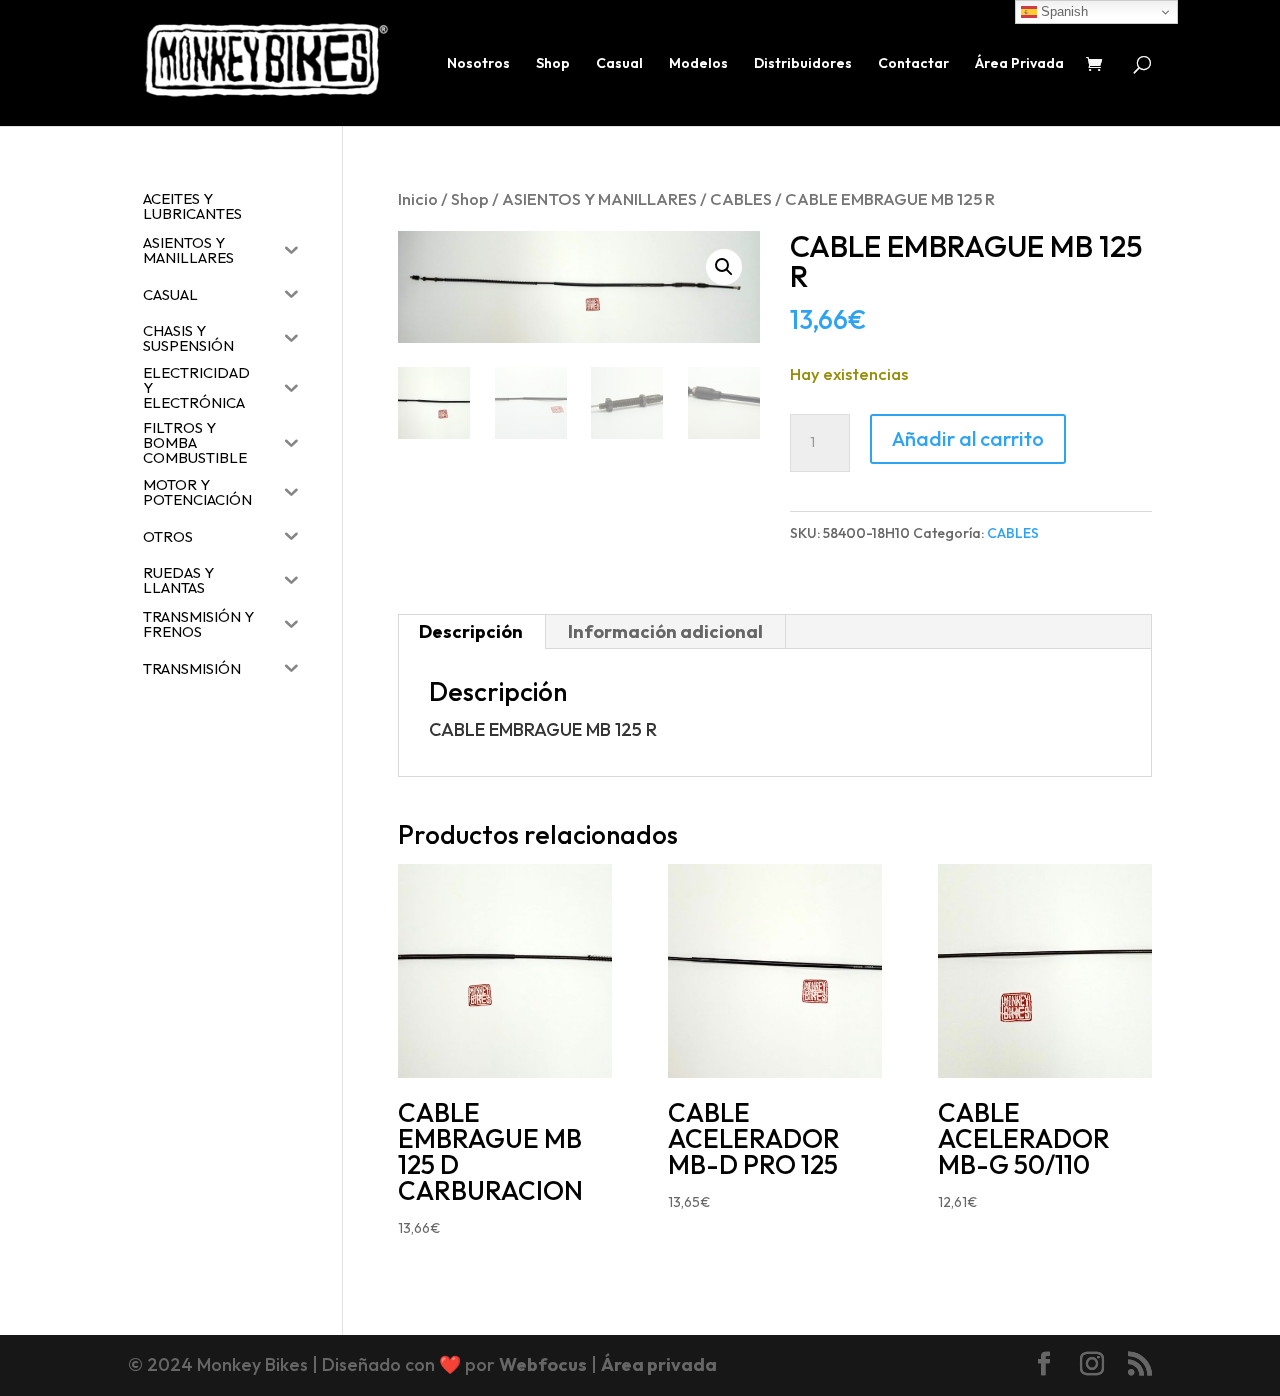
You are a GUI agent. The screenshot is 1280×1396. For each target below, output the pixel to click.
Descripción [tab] (471, 631)
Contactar (913, 64)
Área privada (659, 1364)
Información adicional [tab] (665, 631)
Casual (619, 64)
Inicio (418, 198)
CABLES (741, 198)
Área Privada (1019, 64)
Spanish (1062, 11)
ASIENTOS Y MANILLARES (599, 198)
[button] (724, 267)
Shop (553, 64)
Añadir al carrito (968, 438)
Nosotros (478, 64)
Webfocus (543, 1364)
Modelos (698, 64)
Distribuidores (803, 64)
